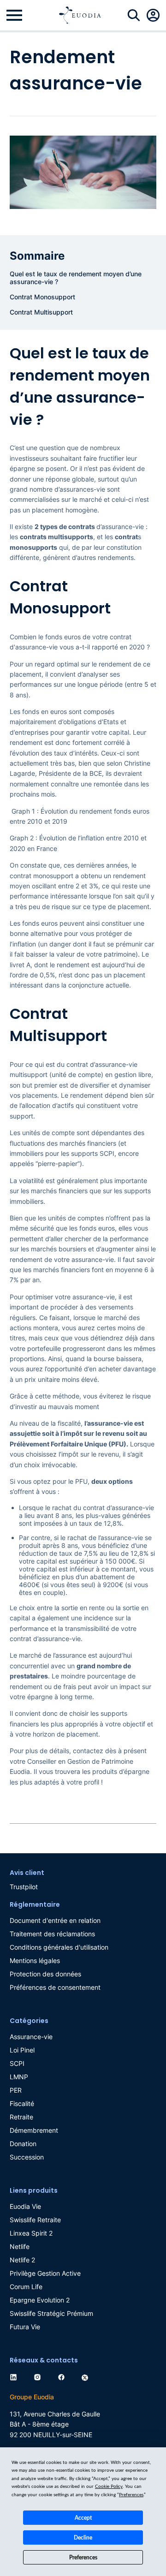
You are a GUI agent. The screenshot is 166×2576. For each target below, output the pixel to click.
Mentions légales (35, 1960)
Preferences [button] (131, 2495)
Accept (83, 2518)
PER (16, 2090)
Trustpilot (24, 1887)
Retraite (21, 2117)
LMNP (19, 2077)
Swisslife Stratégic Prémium (51, 2313)
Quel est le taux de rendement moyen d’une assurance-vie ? (76, 278)
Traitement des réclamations (52, 1934)
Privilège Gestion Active (45, 2273)
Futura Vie (25, 2327)
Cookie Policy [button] (109, 2487)
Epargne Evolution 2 (40, 2300)
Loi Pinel (22, 2050)
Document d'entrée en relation (55, 1920)
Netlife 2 (22, 2260)
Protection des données (45, 1974)
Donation (23, 2144)
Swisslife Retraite (35, 2220)
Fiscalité (22, 2103)
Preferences (83, 2558)
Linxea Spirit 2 (31, 2233)
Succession (27, 2157)
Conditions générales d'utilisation (59, 1947)
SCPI (17, 2063)
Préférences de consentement (55, 1987)
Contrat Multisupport (42, 312)
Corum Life (26, 2287)
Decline (83, 2538)
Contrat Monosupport (43, 297)
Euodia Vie (25, 2206)
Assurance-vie (31, 2037)
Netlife (20, 2246)
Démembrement (34, 2130)
